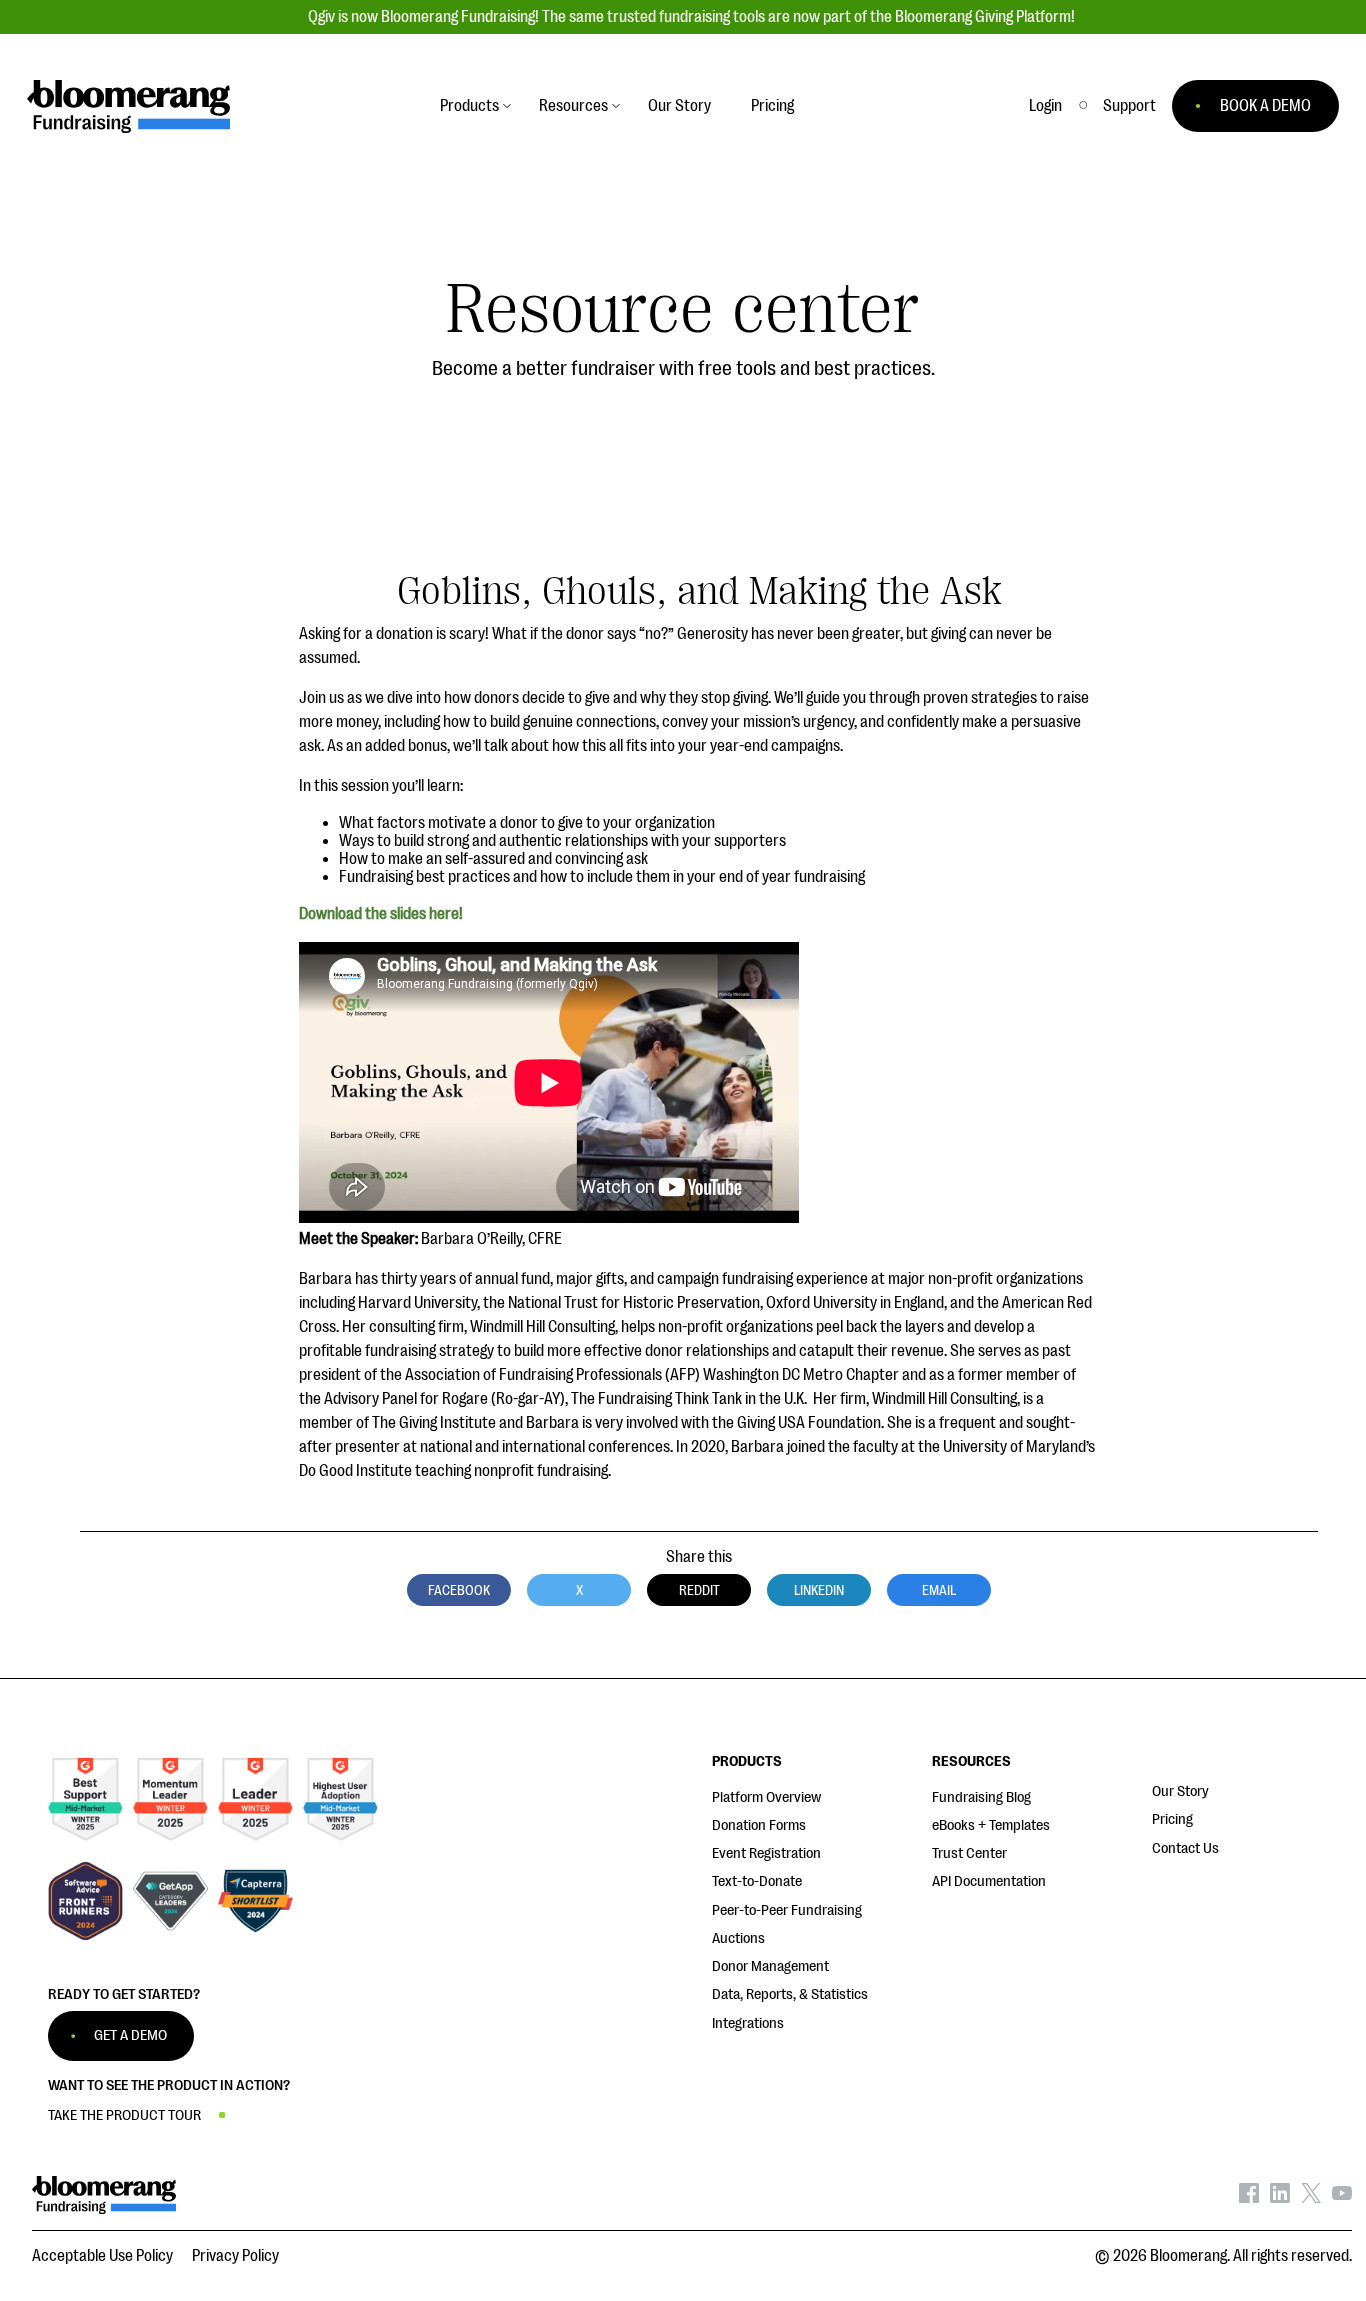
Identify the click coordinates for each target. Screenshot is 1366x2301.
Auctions (738, 1938)
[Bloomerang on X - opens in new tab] (1311, 2198)
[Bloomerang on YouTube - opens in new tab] (1342, 2198)
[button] (1129, 106)
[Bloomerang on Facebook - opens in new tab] (1249, 2198)
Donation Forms (759, 1825)
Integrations (748, 2023)
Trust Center (969, 1853)
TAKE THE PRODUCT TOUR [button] (124, 2115)
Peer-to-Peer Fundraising (787, 1910)
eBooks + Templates (991, 1825)
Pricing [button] (772, 106)
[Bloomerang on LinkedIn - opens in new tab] (1280, 2198)
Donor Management (770, 1966)
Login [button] (1045, 106)
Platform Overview (766, 1797)
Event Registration (766, 1853)
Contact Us (1185, 1848)
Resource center (683, 309)
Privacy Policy (235, 2256)
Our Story (1180, 1791)
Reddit (699, 1590)
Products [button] (469, 106)
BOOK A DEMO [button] (1265, 106)
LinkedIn (819, 1590)
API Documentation (989, 1881)
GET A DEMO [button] (130, 2035)
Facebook (459, 1590)
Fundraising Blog (981, 1797)
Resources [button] (573, 106)
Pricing (1172, 1819)
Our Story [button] (679, 106)
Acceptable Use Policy (102, 2256)
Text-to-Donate (757, 1881)
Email (939, 1590)
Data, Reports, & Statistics (790, 1994)
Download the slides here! (381, 914)
